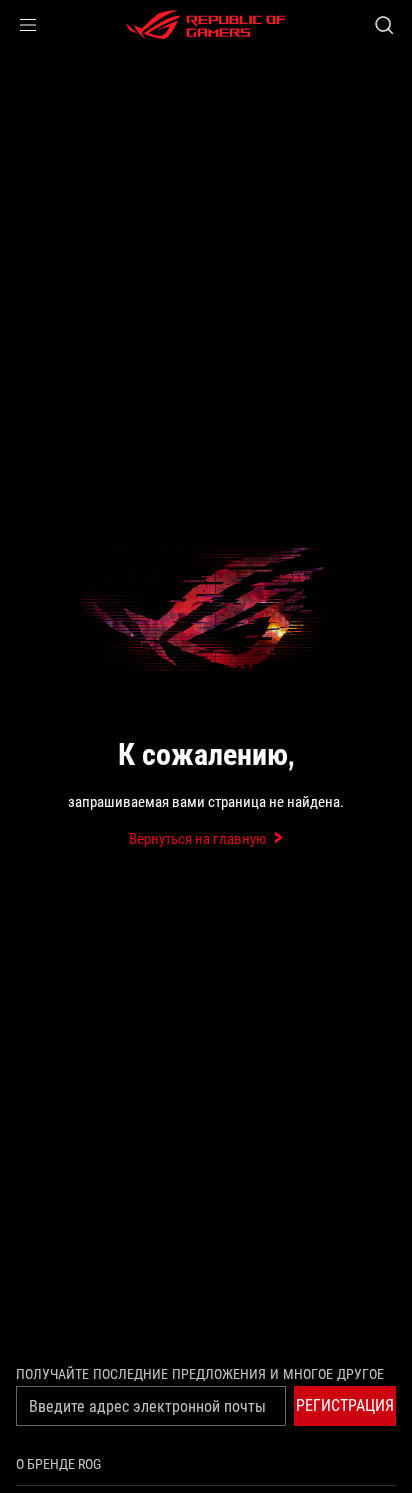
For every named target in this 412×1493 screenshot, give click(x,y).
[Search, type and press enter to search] (383, 25)
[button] (28, 25)
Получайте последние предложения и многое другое (200, 1374)
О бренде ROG (58, 1464)
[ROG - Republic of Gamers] (206, 25)
